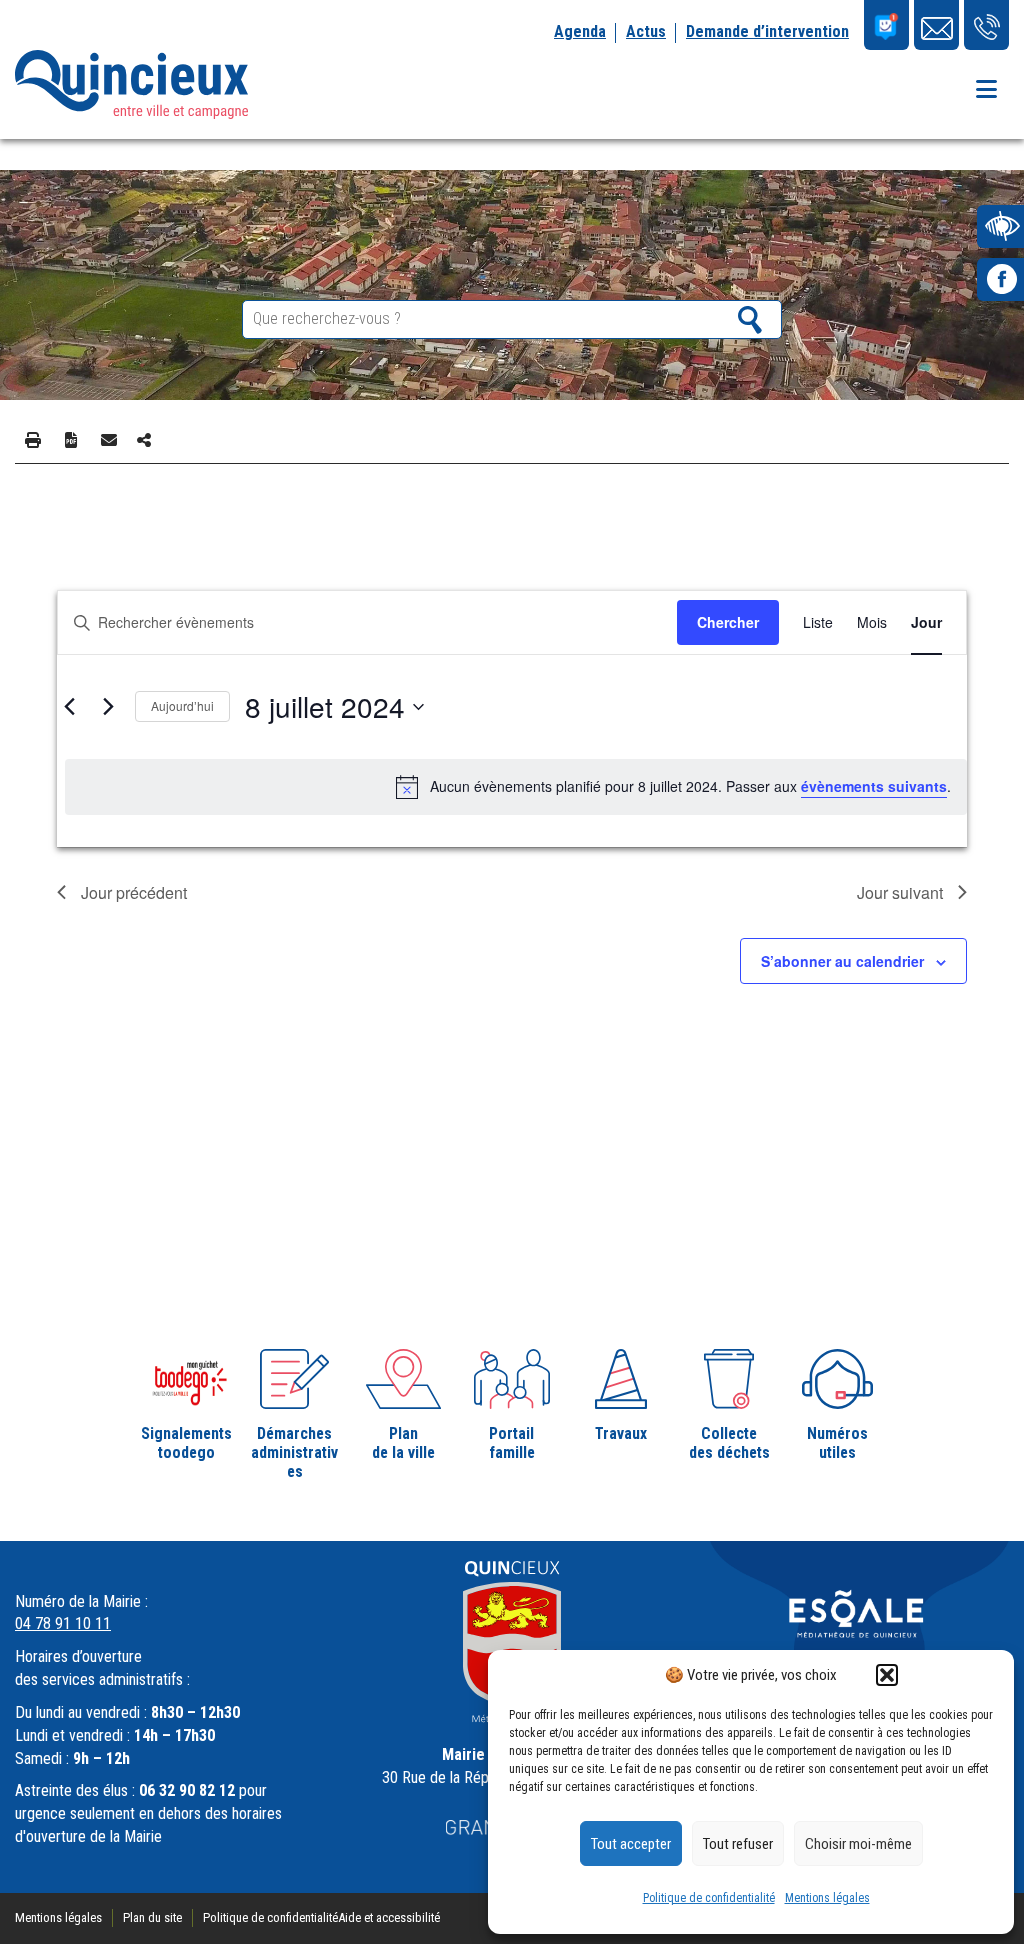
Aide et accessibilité (389, 1917)
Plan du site (152, 1917)
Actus (646, 31)
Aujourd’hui (182, 705)
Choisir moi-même (858, 1844)
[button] (887, 1675)
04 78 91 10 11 (63, 1623)
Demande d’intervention (767, 31)
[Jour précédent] (69, 707)
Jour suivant (900, 892)
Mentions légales (827, 1898)
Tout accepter (631, 1844)
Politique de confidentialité (709, 1898)
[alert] (516, 787)
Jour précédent (134, 892)
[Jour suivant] (108, 707)
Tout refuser (738, 1844)
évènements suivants (874, 786)
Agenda (580, 31)
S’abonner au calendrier (842, 961)
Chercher (728, 622)
